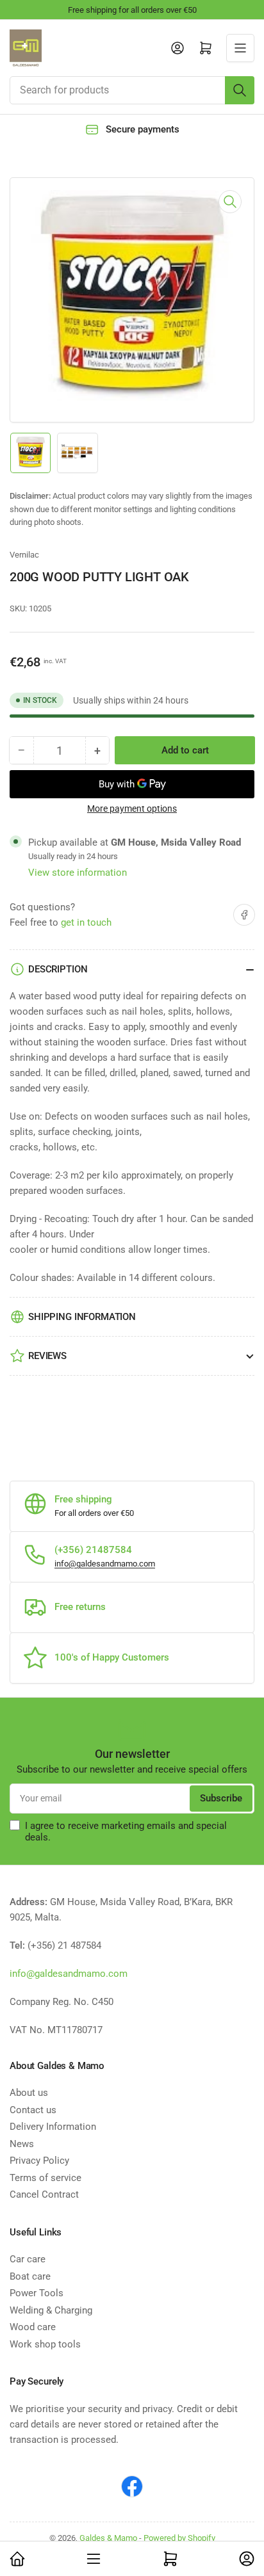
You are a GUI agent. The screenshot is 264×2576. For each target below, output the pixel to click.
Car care (28, 2259)
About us (29, 2093)
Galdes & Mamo (108, 2538)
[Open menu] (240, 48)
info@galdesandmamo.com (105, 1564)
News (22, 2144)
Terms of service (45, 2178)
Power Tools (37, 2293)
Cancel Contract (44, 2194)
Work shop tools (45, 2344)
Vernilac (24, 555)
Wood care (33, 2327)
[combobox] (132, 90)
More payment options (132, 809)
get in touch (86, 922)
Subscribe (221, 1798)
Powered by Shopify (179, 2538)
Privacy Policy (39, 2161)
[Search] (240, 90)
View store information (78, 873)
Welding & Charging (51, 2310)
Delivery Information (53, 2127)
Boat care (30, 2276)
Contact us (33, 2110)
